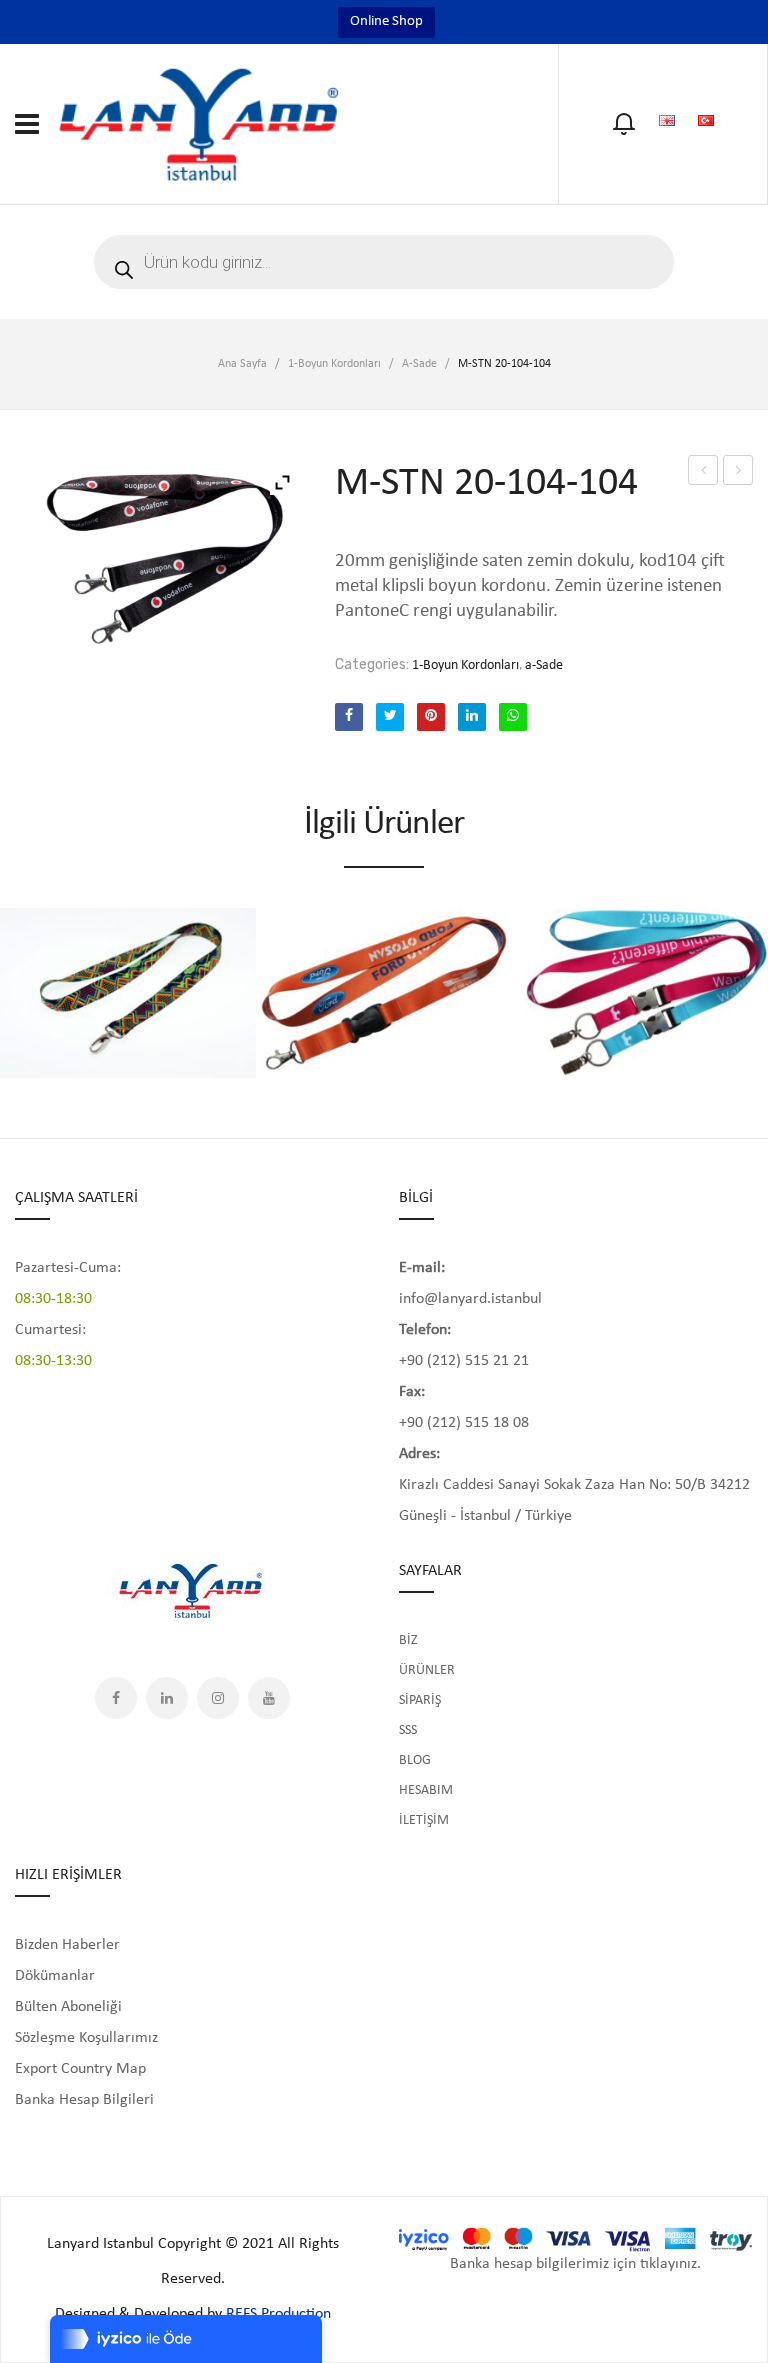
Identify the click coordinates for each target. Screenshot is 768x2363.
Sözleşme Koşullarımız (86, 2038)
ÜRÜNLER (427, 1670)
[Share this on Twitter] (390, 717)
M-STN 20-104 (739, 473)
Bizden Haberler (67, 1945)
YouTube (269, 1698)
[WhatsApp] (513, 717)
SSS (408, 1730)
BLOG (415, 1760)
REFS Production (278, 2314)
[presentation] (18, 983)
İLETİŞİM (424, 1820)
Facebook (116, 1698)
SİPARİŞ (420, 1700)
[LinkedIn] (472, 717)
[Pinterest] (431, 717)
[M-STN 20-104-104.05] (160, 556)
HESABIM (426, 1790)
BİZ (408, 1640)
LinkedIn (167, 1698)
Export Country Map (80, 2069)
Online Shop (386, 21)
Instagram (218, 1698)
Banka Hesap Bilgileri (84, 2100)
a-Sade (419, 364)
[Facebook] (349, 717)
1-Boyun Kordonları (334, 364)
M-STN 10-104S (703, 473)
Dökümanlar (55, 1976)
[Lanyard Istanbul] (200, 123)
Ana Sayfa (242, 364)
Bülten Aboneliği (68, 2007)
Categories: (372, 664)
